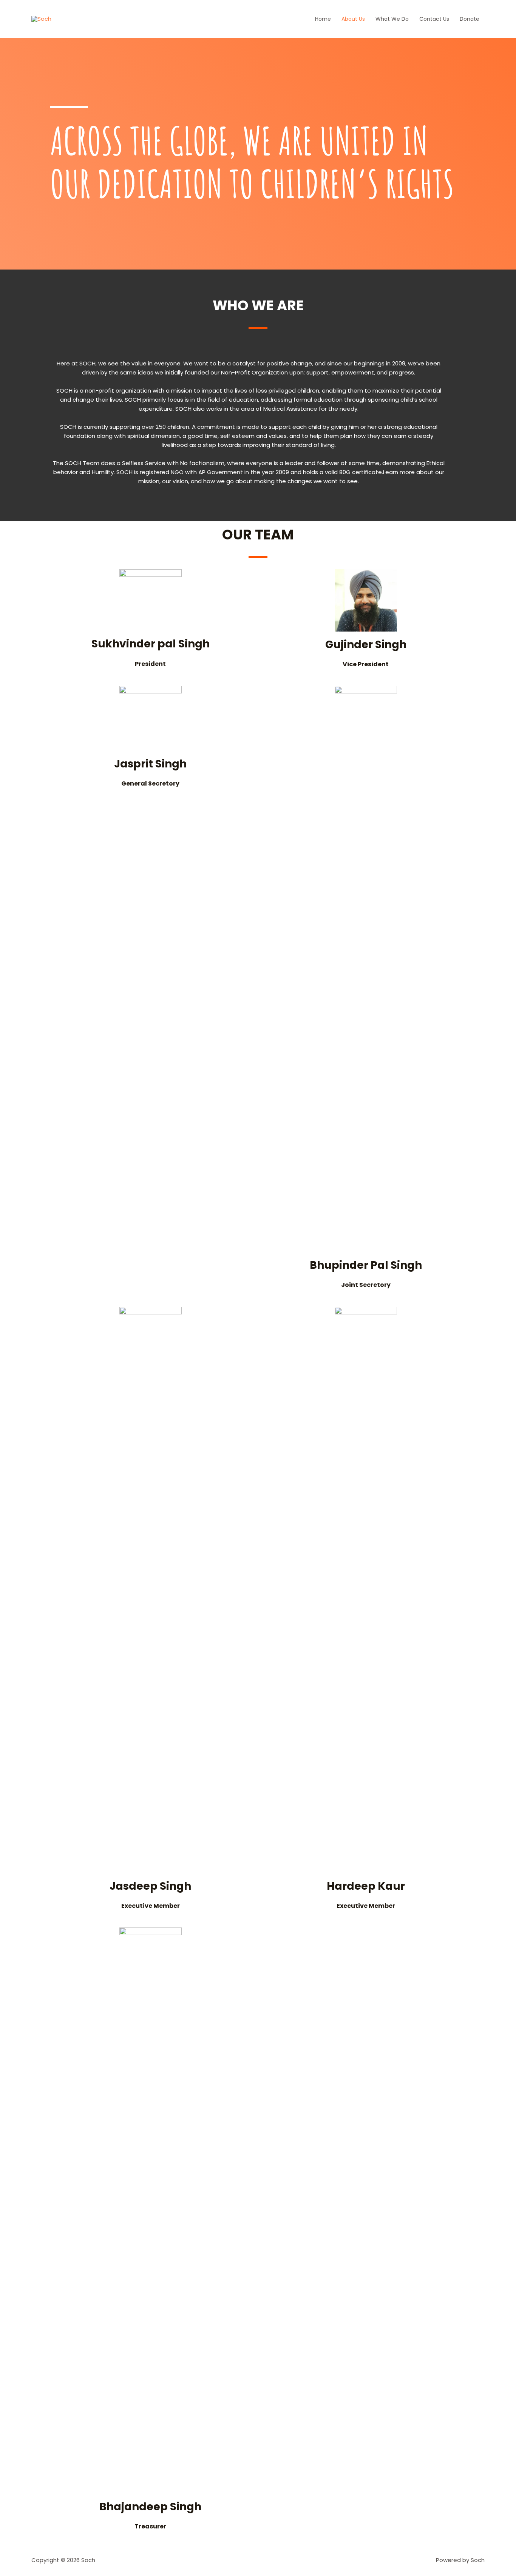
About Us (353, 19)
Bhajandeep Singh (150, 2507)
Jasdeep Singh (150, 1886)
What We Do (392, 19)
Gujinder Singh (366, 645)
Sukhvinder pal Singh (151, 644)
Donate (470, 19)
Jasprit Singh (150, 764)
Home (323, 19)
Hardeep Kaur (366, 1886)
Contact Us (434, 19)
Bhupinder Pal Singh (366, 1265)
